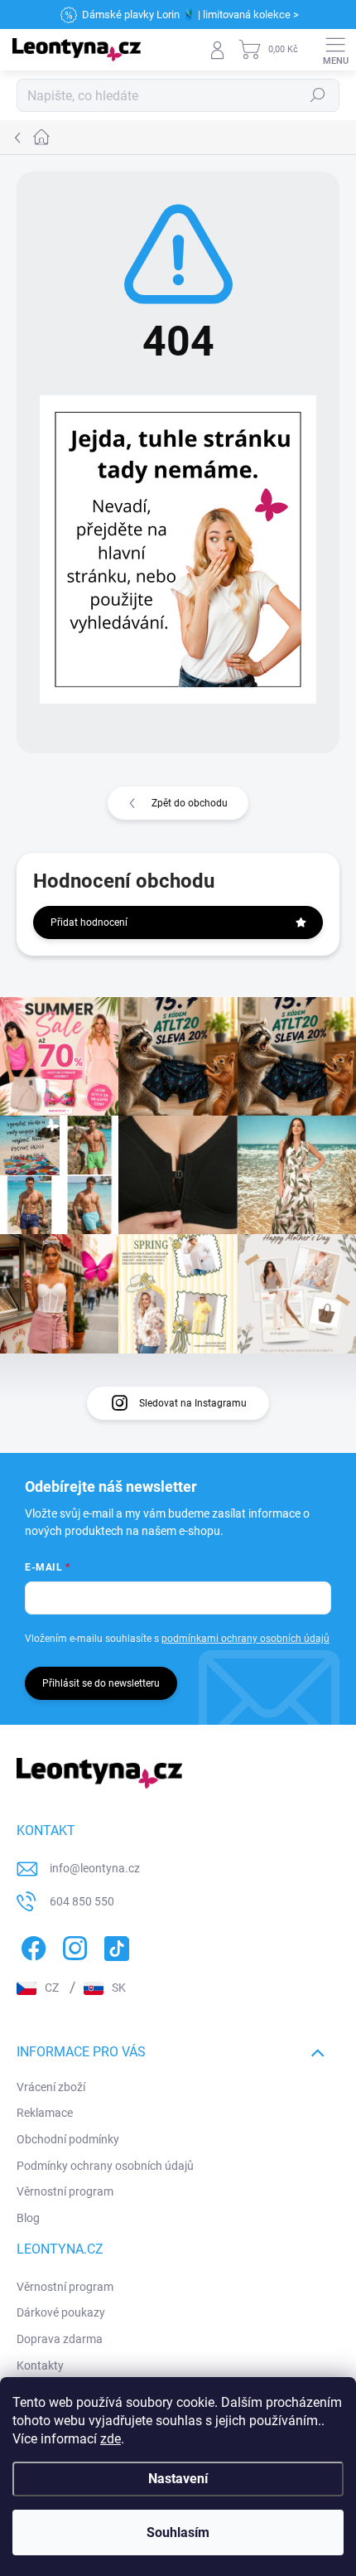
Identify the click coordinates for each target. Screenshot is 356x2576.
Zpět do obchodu (190, 803)
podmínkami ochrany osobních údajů (245, 1639)
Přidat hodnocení (89, 922)
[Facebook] (31, 1946)
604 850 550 (82, 1901)
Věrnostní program (65, 2191)
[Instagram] (72, 1946)
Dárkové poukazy (61, 2312)
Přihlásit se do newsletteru (101, 1683)
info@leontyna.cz (95, 1868)
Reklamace (45, 2113)
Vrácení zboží (51, 2087)
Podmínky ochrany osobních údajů (105, 2166)
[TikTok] (114, 1946)
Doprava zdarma (60, 2339)
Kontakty (40, 2365)
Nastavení (178, 2479)
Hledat (318, 95)
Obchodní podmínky (68, 2139)
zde (111, 2439)
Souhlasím (178, 2532)
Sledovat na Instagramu (193, 1403)
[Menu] (335, 50)
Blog (28, 2218)
